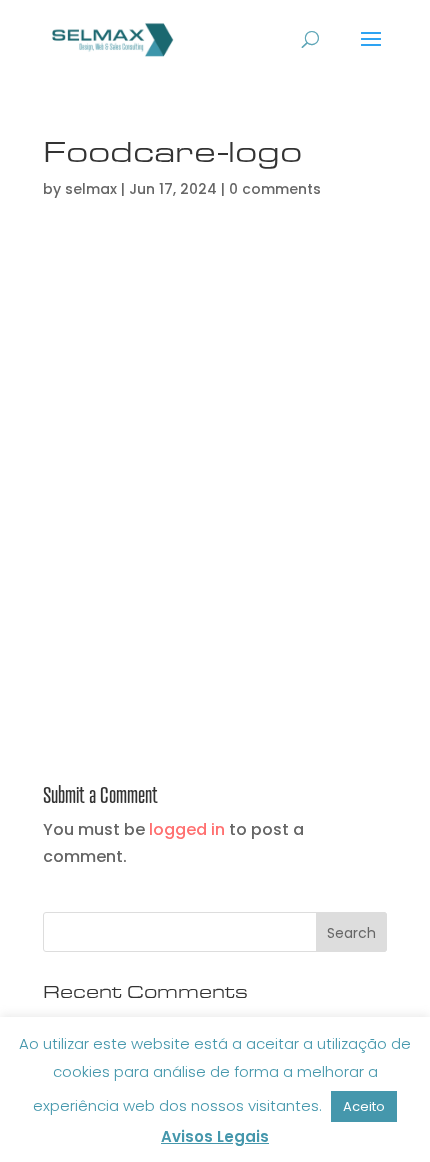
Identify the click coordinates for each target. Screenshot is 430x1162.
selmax (91, 189)
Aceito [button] (364, 1106)
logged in (187, 829)
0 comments (275, 189)
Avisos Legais (215, 1136)
